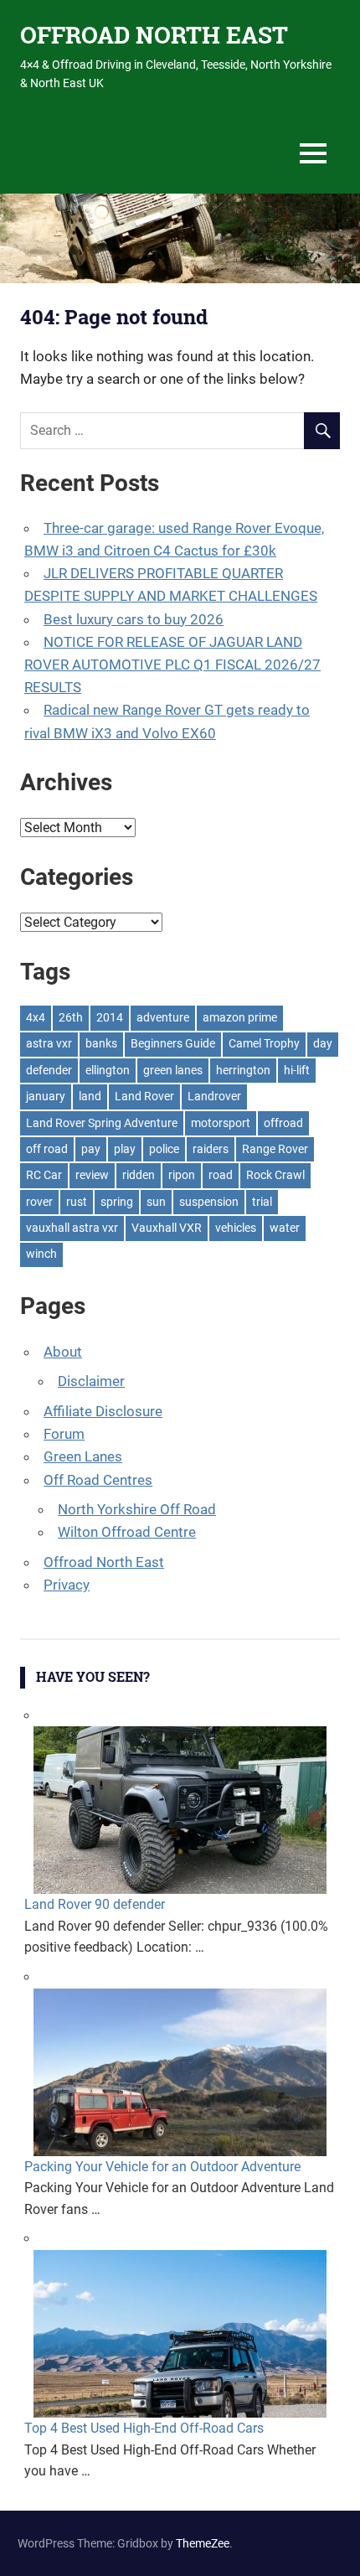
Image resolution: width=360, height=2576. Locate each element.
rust (77, 1202)
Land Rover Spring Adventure (102, 1123)
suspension (209, 1202)
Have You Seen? (93, 1676)
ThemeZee (203, 2543)
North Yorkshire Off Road (137, 1509)
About (63, 1352)
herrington (243, 1070)
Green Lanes (83, 1456)
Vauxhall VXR (167, 1228)
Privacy (67, 1585)
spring (117, 1202)
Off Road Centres (98, 1480)
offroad (283, 1123)
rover (39, 1202)
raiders (211, 1149)
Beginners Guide (173, 1043)
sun (156, 1202)
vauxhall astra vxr (72, 1228)
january (46, 1096)
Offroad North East (104, 1562)
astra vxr (49, 1043)
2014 (110, 1017)
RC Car (44, 1175)
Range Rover (275, 1149)
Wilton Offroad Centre (127, 1532)
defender (49, 1070)
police (164, 1149)
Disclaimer (91, 1381)
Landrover (214, 1096)
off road (47, 1149)
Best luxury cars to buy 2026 (134, 619)
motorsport (221, 1123)
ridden (139, 1175)
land (90, 1096)
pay (91, 1149)
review (92, 1175)
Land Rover (144, 1096)
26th (71, 1017)
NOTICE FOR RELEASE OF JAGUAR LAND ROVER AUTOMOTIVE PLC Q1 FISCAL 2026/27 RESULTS (172, 665)
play (125, 1149)
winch (41, 1254)
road (221, 1175)
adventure (163, 1017)
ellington (108, 1070)
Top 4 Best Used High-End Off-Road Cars (144, 2428)
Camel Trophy (264, 1043)
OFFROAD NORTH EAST (154, 35)
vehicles (236, 1228)
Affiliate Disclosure (103, 1411)
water (285, 1228)
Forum (64, 1434)
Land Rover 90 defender (95, 1904)
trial (262, 1202)
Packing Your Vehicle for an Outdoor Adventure (162, 2167)
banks (101, 1043)
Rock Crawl (275, 1175)
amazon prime (240, 1017)
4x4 (36, 1017)
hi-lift (297, 1070)
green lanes (173, 1070)
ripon (182, 1175)
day (323, 1043)
